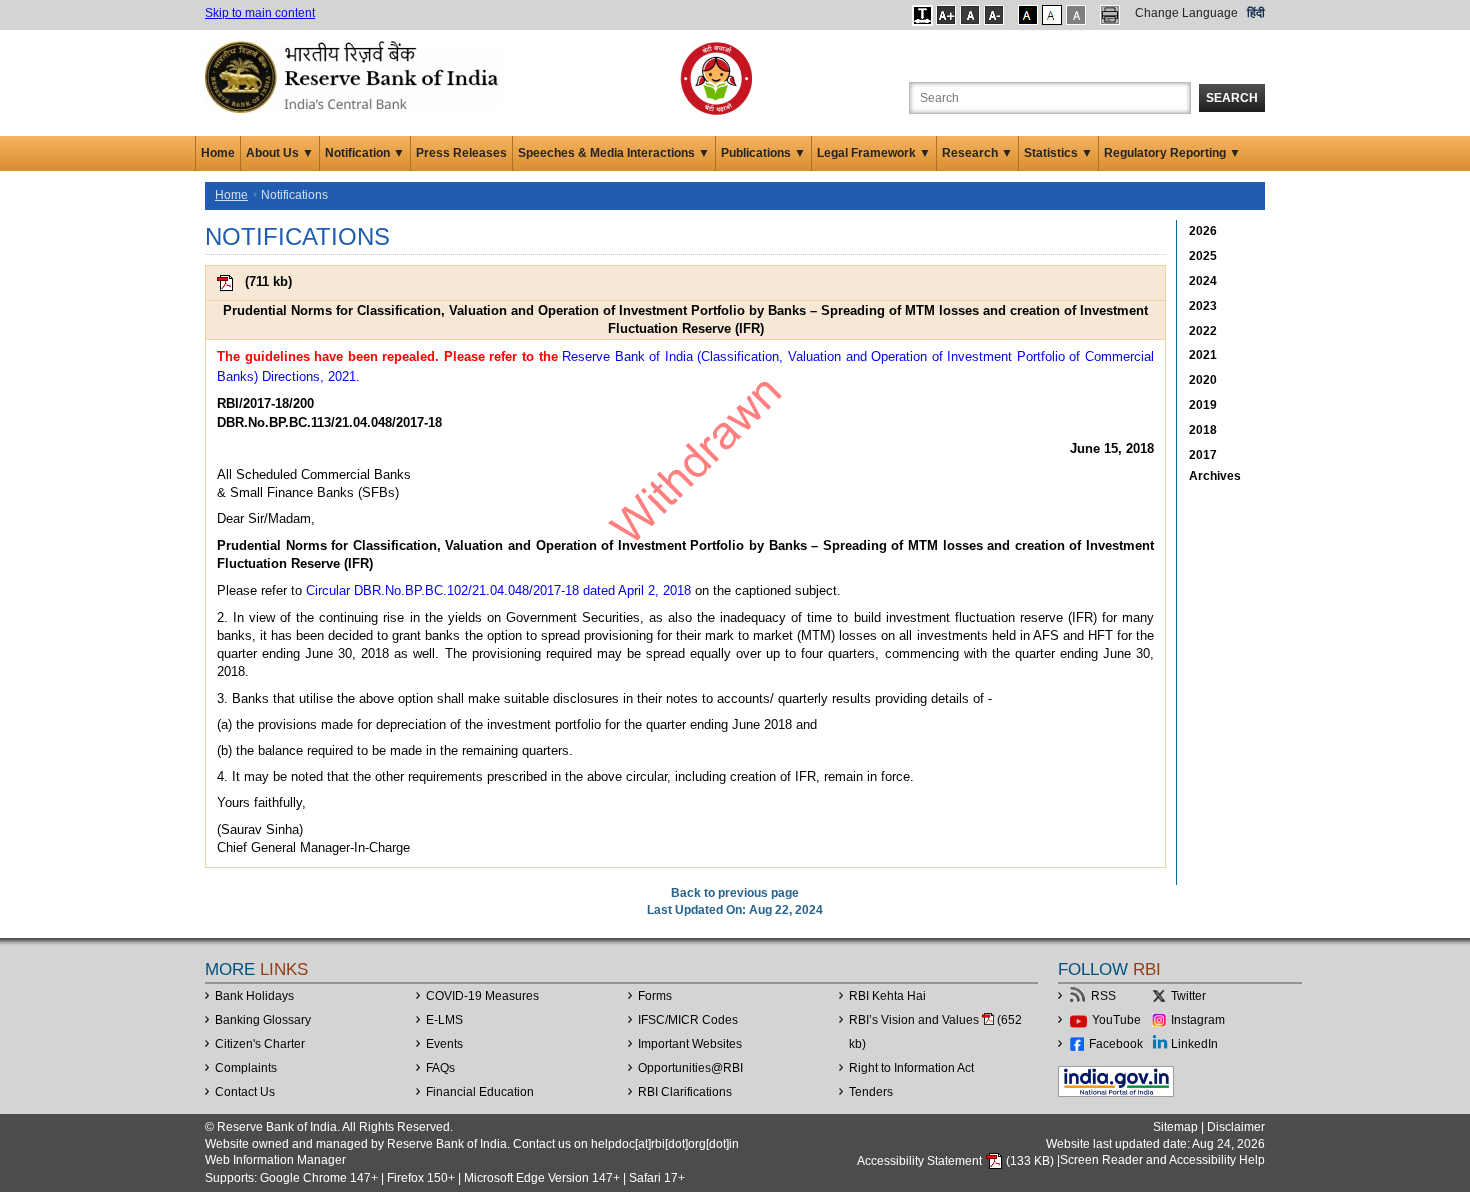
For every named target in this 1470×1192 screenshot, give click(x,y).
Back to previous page (735, 893)
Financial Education (480, 1092)
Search (1232, 98)
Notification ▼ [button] (365, 153)
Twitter (1188, 996)
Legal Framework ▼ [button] (874, 153)
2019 (1203, 405)
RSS (1103, 996)
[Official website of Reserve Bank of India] (355, 76)
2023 (1203, 306)
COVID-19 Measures (482, 996)
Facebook (1116, 1044)
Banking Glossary (263, 1020)
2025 (1203, 256)
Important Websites (690, 1044)
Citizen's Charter (260, 1044)
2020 (1203, 380)
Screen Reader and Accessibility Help (1162, 1161)
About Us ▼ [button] (280, 153)
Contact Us (245, 1092)
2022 (1203, 331)
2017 (1203, 455)
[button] (922, 15)
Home (218, 153)
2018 (1203, 430)
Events (444, 1044)
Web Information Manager (275, 1160)
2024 (1203, 281)
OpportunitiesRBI (690, 1068)
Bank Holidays (254, 996)
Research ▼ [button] (977, 153)
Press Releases (461, 153)
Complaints (246, 1068)
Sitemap (1175, 1127)
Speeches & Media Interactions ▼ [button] (614, 153)
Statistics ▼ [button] (1058, 153)
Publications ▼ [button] (763, 153)
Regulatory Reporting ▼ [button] (1172, 153)
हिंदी (1256, 13)
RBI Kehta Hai (887, 996)
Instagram (1198, 1020)
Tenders (871, 1092)
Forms (655, 996)
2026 (1203, 231)
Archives (1215, 476)
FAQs (440, 1068)
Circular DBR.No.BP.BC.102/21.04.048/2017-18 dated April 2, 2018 (498, 590)
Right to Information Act (911, 1068)
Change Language (1186, 13)
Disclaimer (1236, 1127)
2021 (1203, 355)
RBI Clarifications (685, 1092)
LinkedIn (1194, 1044)
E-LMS (444, 1020)
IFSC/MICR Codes (688, 1020)
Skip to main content (260, 13)
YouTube (1116, 1020)
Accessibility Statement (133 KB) (957, 1161)
